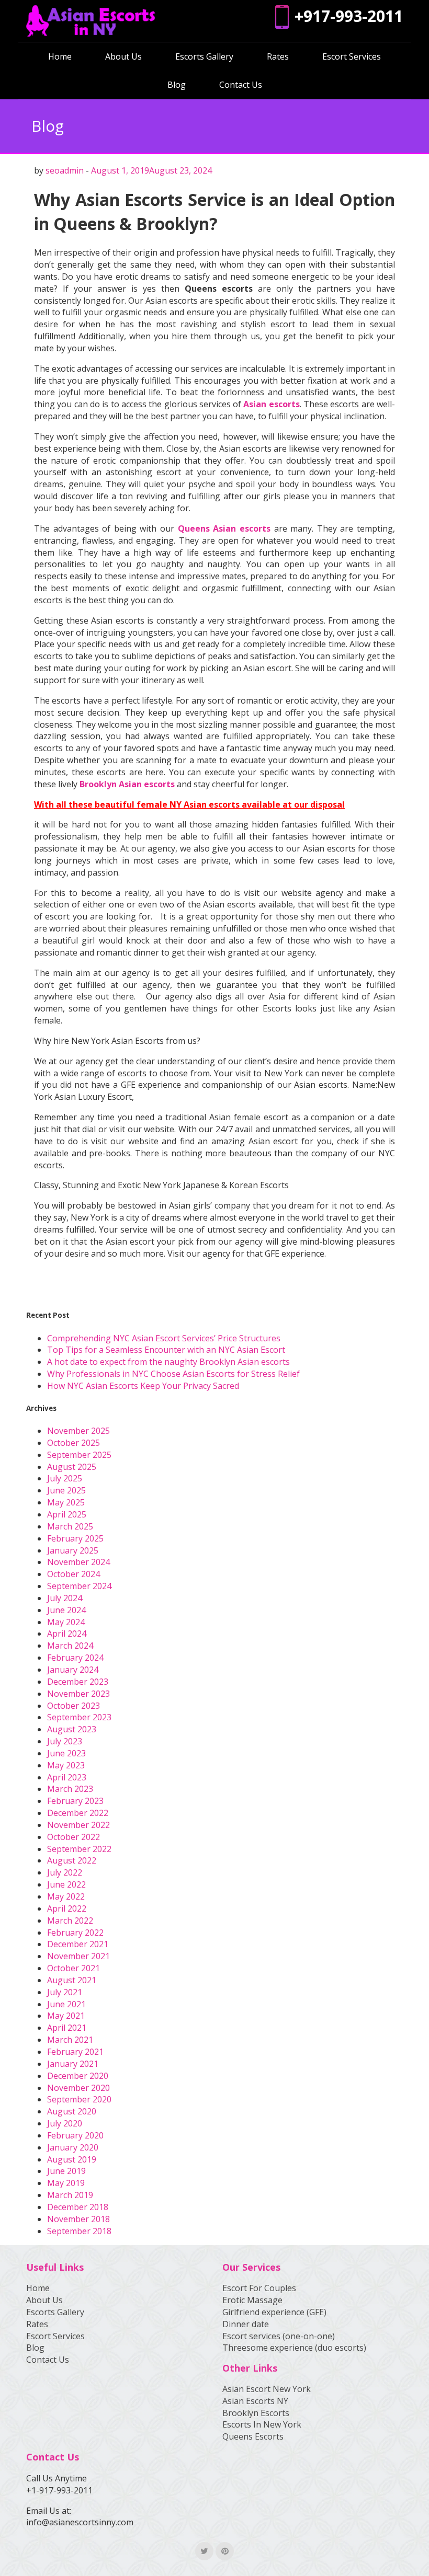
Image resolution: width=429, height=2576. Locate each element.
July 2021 (65, 1992)
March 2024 (70, 1646)
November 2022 (78, 1825)
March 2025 (70, 1526)
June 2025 (66, 1490)
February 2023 (75, 1801)
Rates (278, 56)
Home (60, 56)
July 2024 (65, 1598)
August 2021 (72, 1980)
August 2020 (72, 2111)
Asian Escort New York (267, 2389)
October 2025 (74, 1443)
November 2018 (78, 2219)
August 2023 (72, 1729)
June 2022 (66, 1884)
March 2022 (70, 1920)
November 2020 (78, 2088)
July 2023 (65, 1741)
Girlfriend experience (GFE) (274, 2312)
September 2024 (79, 1586)
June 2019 (66, 2171)
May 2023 (66, 1765)
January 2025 (73, 1550)
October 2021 (74, 1968)
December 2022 (78, 1813)
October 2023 (74, 1706)
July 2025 (65, 1478)
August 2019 (72, 2159)
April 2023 (67, 1777)
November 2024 (78, 1562)
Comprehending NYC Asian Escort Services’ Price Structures (164, 1338)
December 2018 (78, 2207)
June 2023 (66, 1753)
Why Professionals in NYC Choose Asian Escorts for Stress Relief (173, 1374)
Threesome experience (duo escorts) (294, 2348)
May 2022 (66, 1896)
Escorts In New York (262, 2424)
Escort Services (352, 56)
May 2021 (66, 2016)
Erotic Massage (252, 2300)
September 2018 (79, 2231)
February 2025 (75, 1538)
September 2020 (79, 2099)
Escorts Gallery (204, 56)
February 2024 (75, 1658)
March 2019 (70, 2195)
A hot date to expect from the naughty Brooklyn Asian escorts (168, 1362)
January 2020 (73, 2147)
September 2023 (79, 1717)
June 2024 (66, 1610)
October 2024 (74, 1574)
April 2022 (67, 1908)
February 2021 (75, 2052)
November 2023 (78, 1694)
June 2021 (66, 2004)
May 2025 (66, 1502)
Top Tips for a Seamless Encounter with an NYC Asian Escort (166, 1350)
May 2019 (66, 2183)
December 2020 (78, 2076)
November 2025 (78, 1431)
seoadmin (65, 170)
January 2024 (73, 1670)
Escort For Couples (259, 2288)
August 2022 (72, 1860)
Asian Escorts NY (255, 2401)
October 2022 (74, 1837)
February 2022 (75, 1933)
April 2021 (67, 2028)
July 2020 (65, 2123)
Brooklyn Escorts (256, 2413)
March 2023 (70, 1789)
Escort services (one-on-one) (279, 2336)
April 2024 (67, 1634)
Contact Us (241, 85)
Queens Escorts (253, 2436)
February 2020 (75, 2135)
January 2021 (73, 2064)
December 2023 (78, 1682)
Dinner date (246, 2324)
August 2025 (72, 1467)
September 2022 (79, 1849)
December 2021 (78, 1944)
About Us (123, 56)
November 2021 (78, 1956)
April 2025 (67, 1514)
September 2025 (79, 1455)
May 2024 (66, 1622)
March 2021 (70, 2040)
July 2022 (65, 1872)
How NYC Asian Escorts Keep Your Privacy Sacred (143, 1386)
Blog (177, 85)
